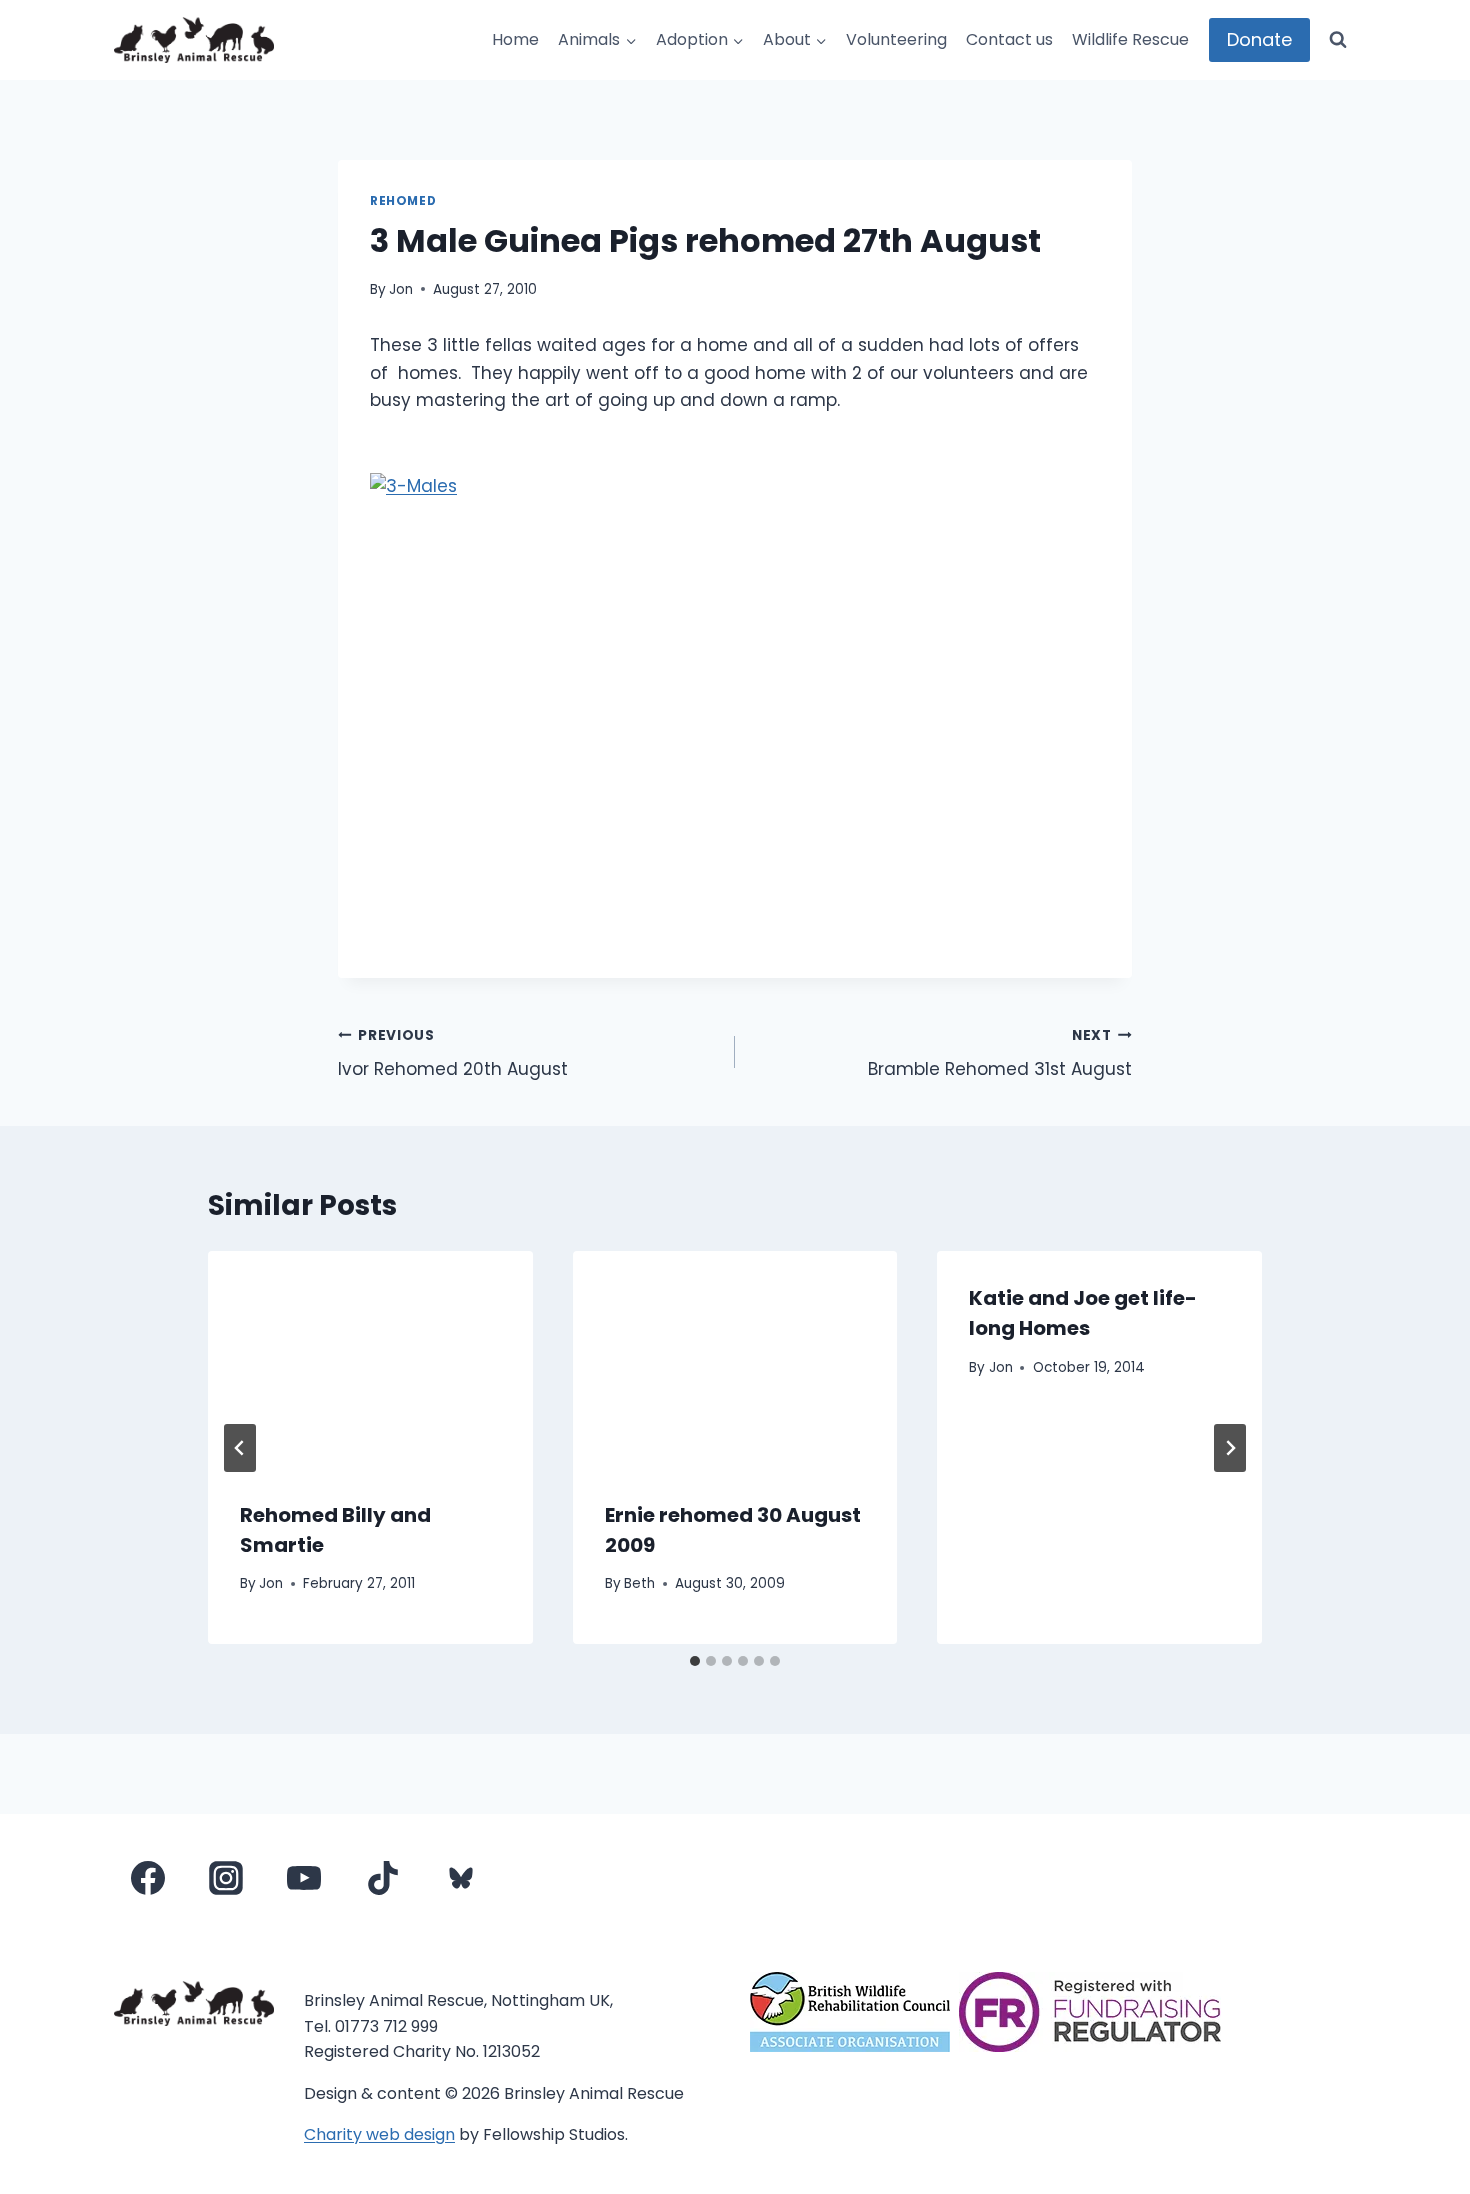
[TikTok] (383, 1878)
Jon (401, 289)
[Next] (1230, 1448)
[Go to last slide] (240, 1448)
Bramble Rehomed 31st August (1000, 1054)
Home (515, 39)
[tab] (695, 1661)
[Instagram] (226, 1878)
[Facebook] (148, 1878)
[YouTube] (304, 1878)
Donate (1259, 39)
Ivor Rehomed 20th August (453, 1054)
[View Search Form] (1338, 40)
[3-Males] (735, 709)
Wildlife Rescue (1130, 39)
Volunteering (896, 39)
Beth (639, 1583)
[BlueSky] (461, 1878)
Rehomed (403, 201)
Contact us (1009, 39)
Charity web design (379, 2134)
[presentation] (370, 1359)
